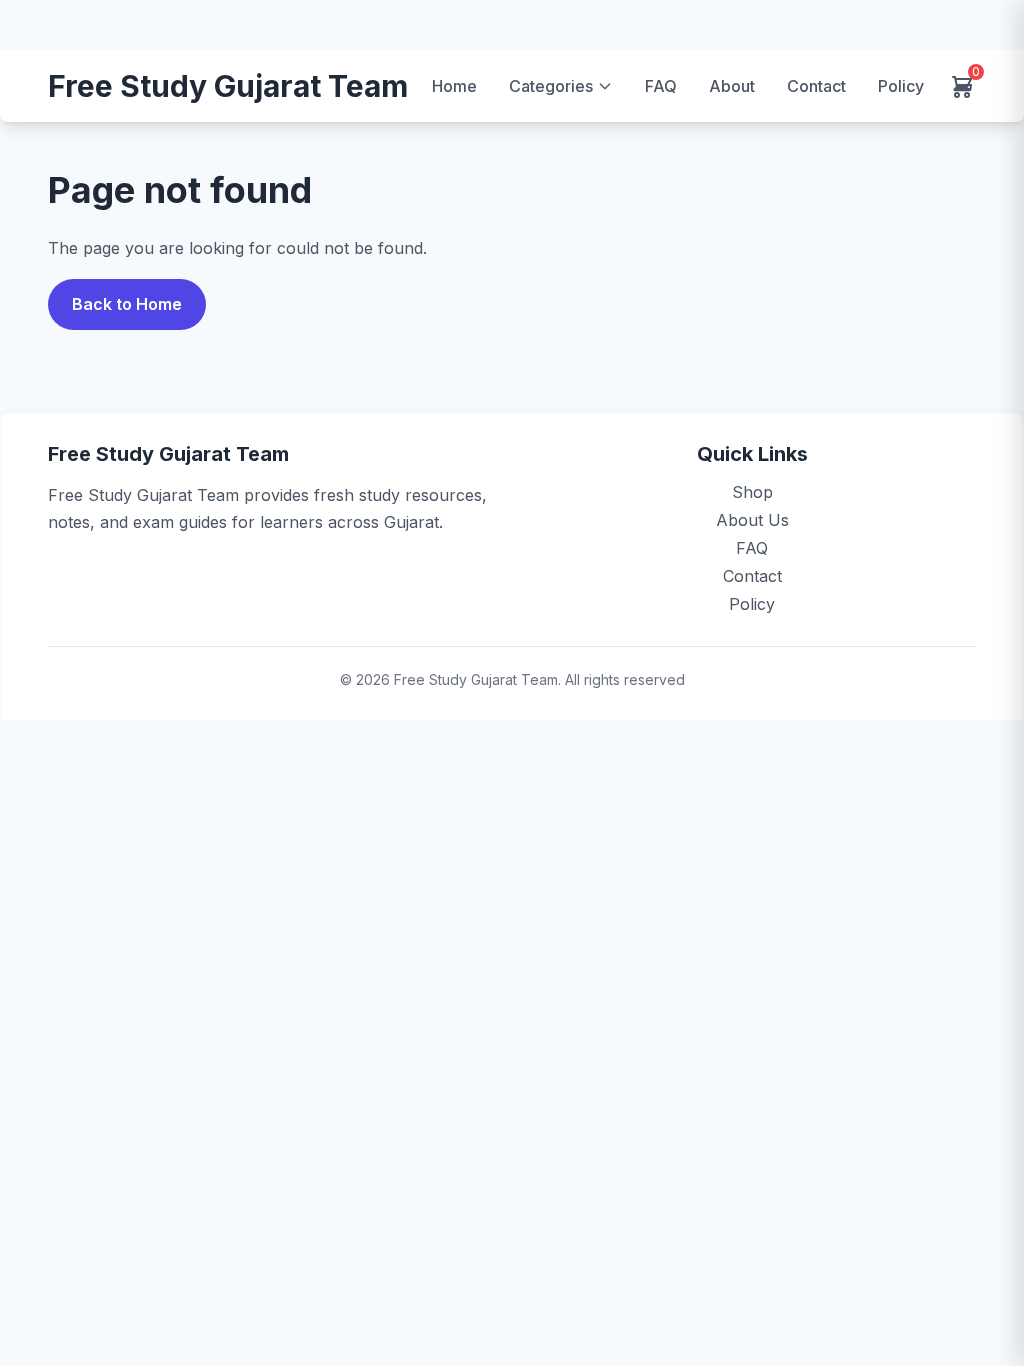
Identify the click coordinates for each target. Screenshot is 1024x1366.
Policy (901, 86)
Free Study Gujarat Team (228, 86)
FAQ (661, 86)
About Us (752, 520)
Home (454, 86)
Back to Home (127, 304)
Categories (551, 86)
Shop (752, 492)
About (732, 86)
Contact (816, 86)
